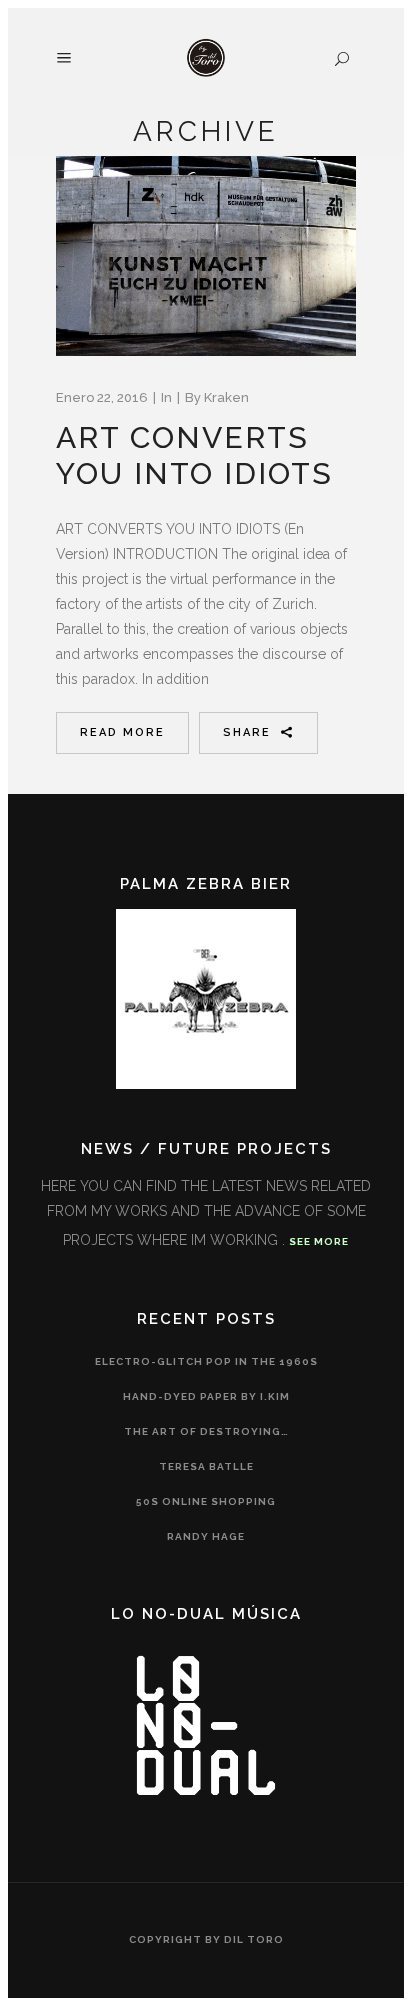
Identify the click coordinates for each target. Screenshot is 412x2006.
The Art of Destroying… (206, 1431)
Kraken (226, 397)
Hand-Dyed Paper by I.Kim (206, 1396)
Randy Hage (206, 1536)
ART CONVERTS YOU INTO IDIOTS (194, 455)
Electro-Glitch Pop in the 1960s (206, 1361)
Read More (122, 732)
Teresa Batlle (206, 1466)
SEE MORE (319, 1241)
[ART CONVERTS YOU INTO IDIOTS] (206, 256)
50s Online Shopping (206, 1501)
